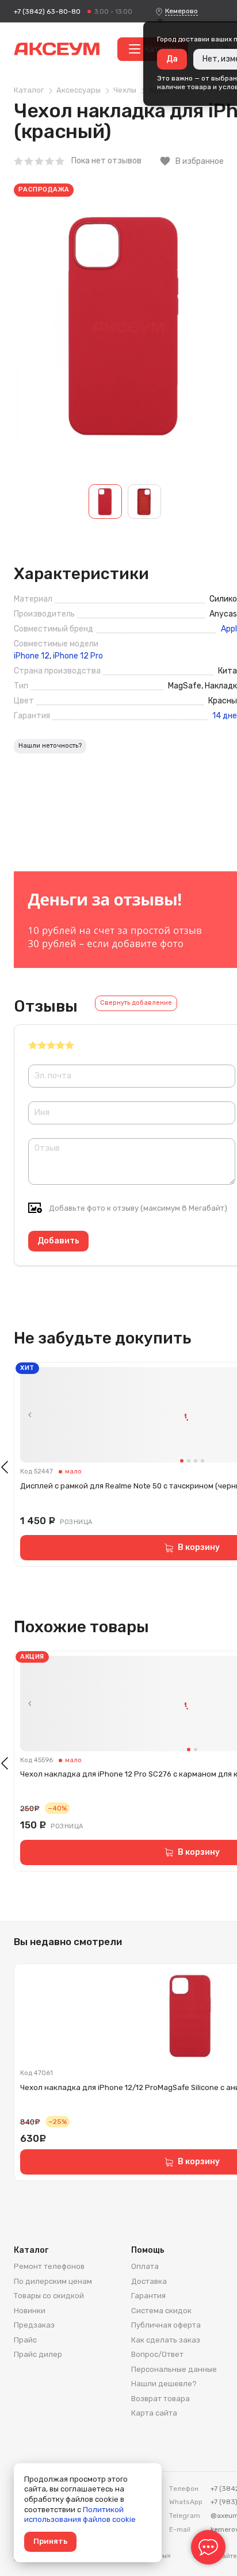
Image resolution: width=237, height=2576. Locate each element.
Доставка (149, 2281)
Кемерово (181, 11)
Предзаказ (34, 2325)
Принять (50, 2541)
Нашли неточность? (50, 746)
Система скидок (161, 2311)
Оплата (145, 2266)
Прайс (25, 2340)
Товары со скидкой (49, 2296)
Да (172, 59)
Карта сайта (154, 2413)
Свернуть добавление (136, 1003)
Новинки (30, 2311)
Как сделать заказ (166, 2340)
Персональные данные (174, 2369)
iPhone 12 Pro (78, 656)
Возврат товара (160, 2399)
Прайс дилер (38, 2354)
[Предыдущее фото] (30, 1415)
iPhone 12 (32, 656)
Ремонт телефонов (49, 2266)
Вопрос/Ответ (157, 2354)
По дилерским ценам (53, 2281)
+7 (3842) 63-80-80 (47, 12)
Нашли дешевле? (164, 2384)
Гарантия (148, 2296)
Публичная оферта (166, 2325)
